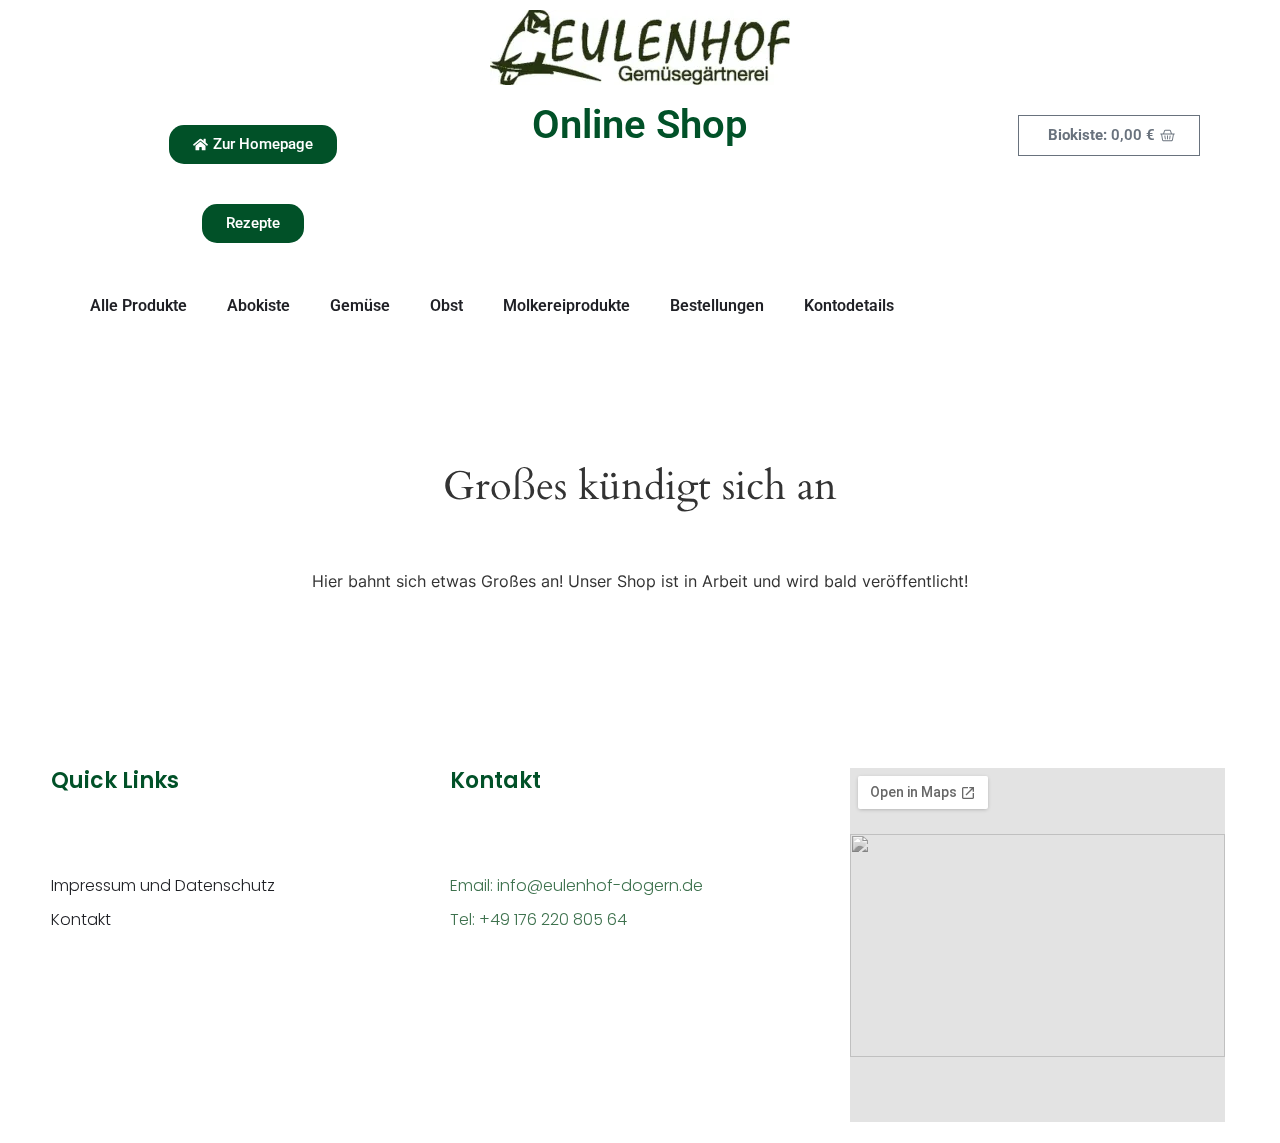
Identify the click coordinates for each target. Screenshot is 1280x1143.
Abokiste (258, 305)
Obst (446, 305)
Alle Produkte (138, 305)
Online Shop (640, 124)
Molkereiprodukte (566, 305)
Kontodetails (849, 305)
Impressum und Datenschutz (163, 885)
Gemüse (360, 305)
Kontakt (81, 919)
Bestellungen (717, 305)
